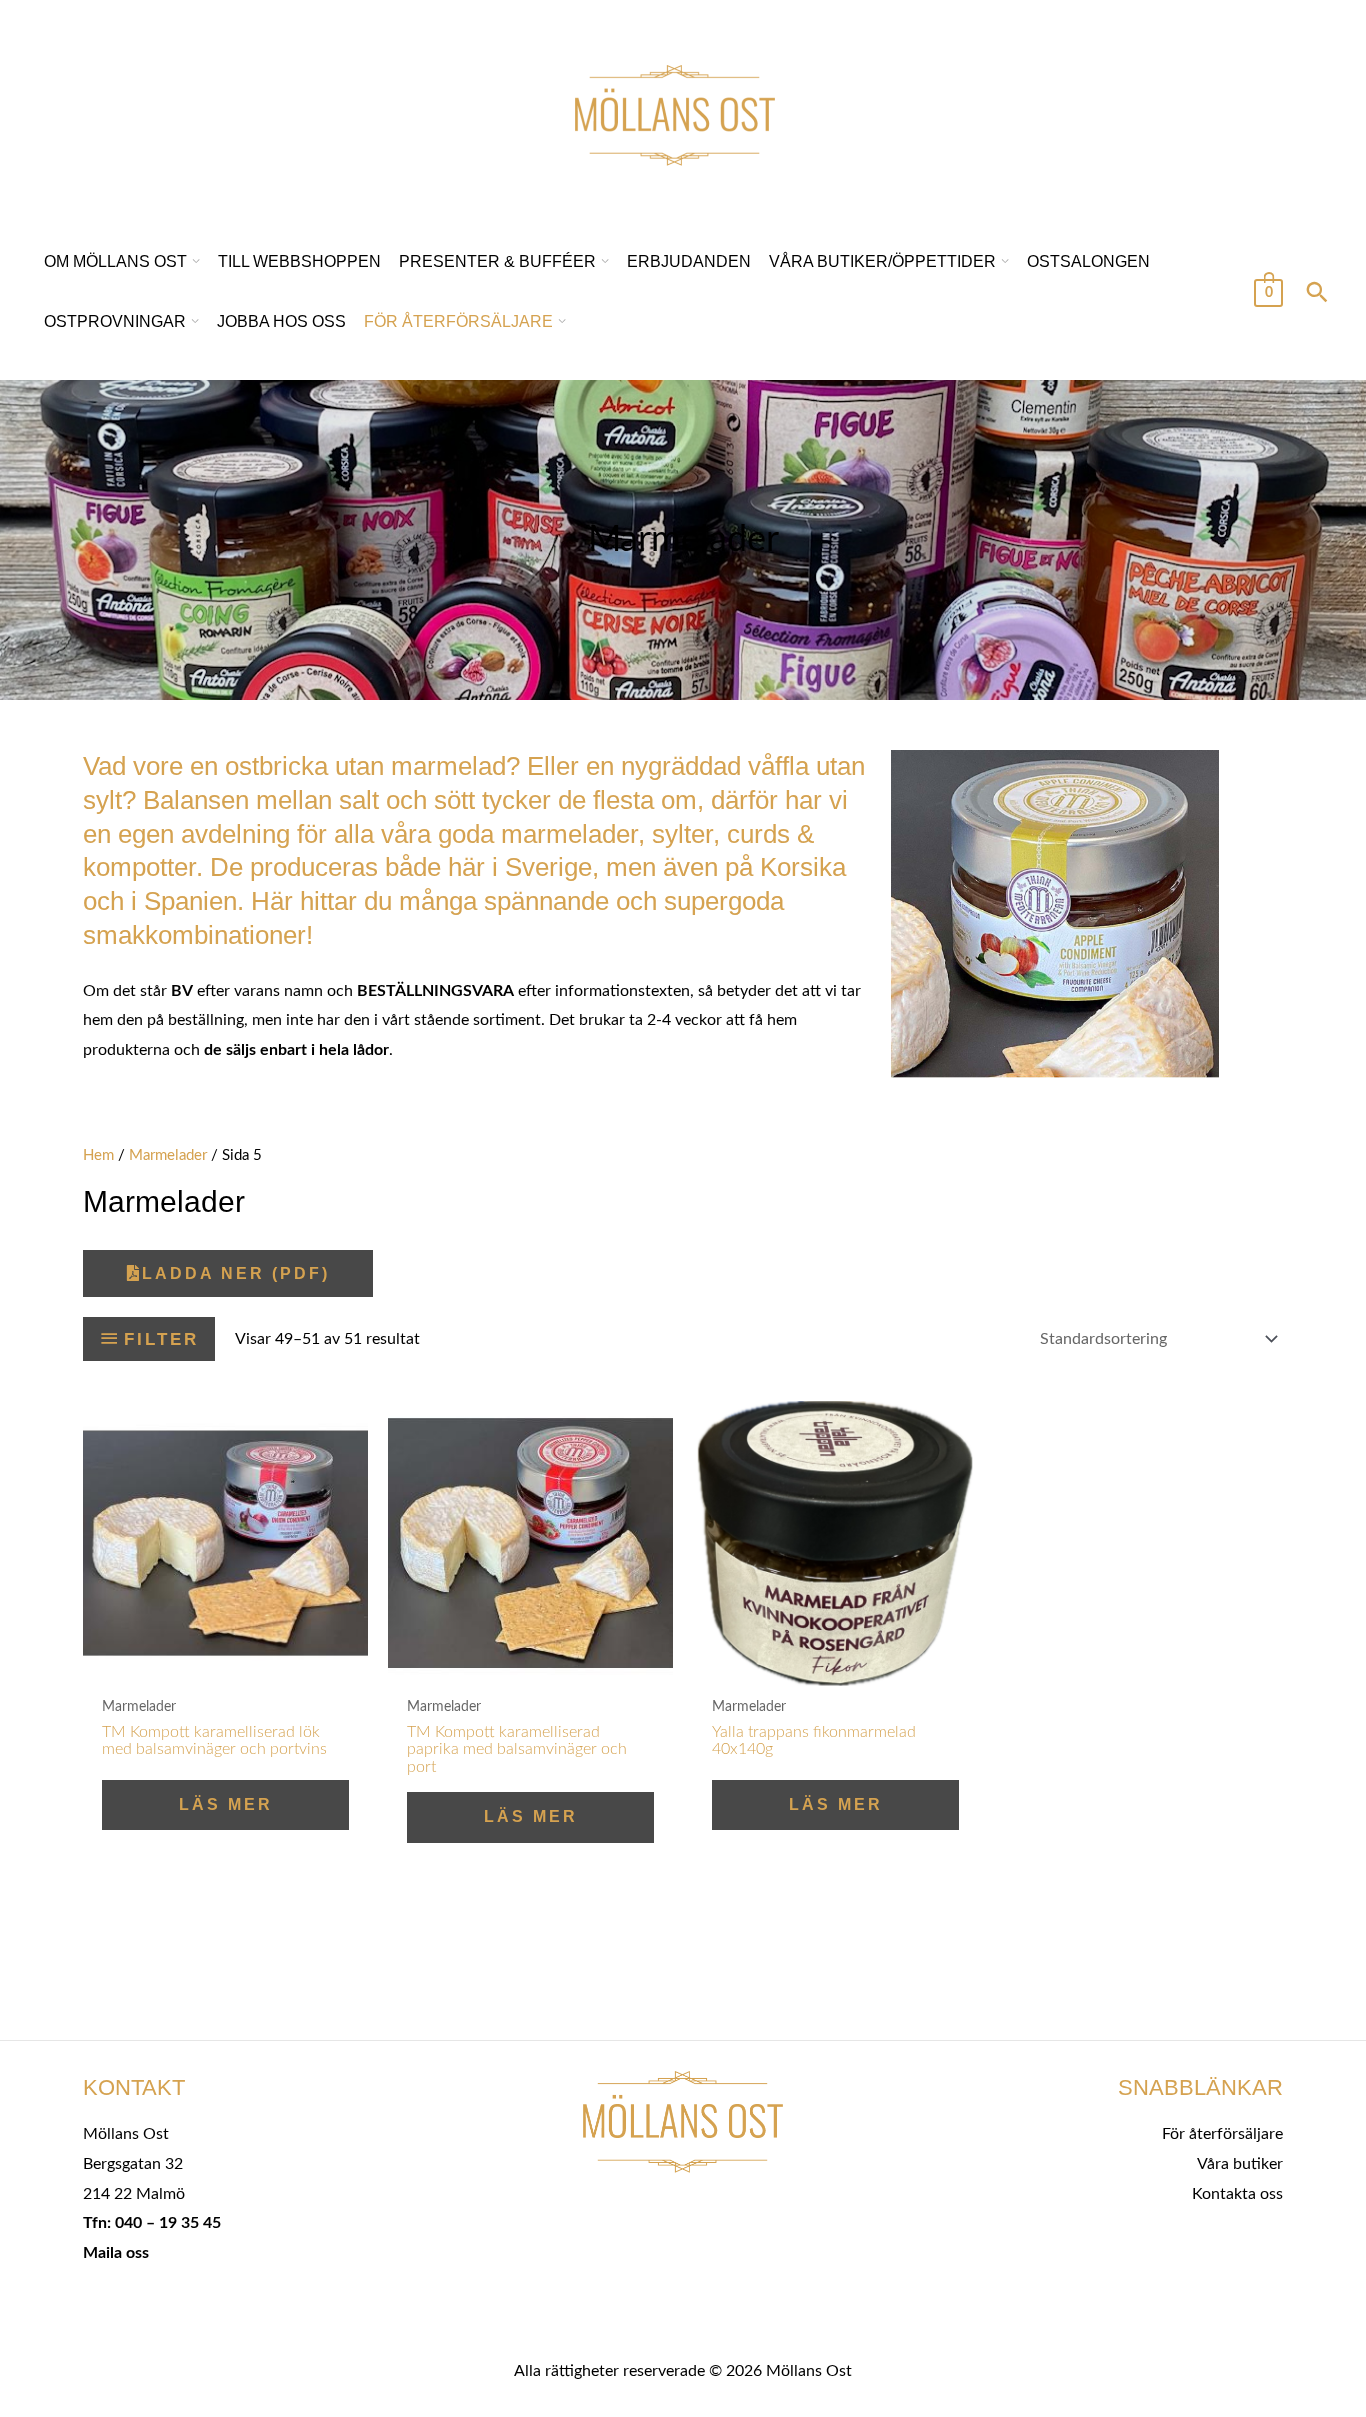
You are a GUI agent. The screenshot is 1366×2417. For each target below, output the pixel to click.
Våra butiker (1240, 2164)
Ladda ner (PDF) (236, 1273)
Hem (98, 1155)
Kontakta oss (1237, 2194)
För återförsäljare (1222, 2134)
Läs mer (226, 1804)
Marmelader (168, 1155)
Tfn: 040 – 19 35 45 (152, 2223)
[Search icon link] (1317, 295)
